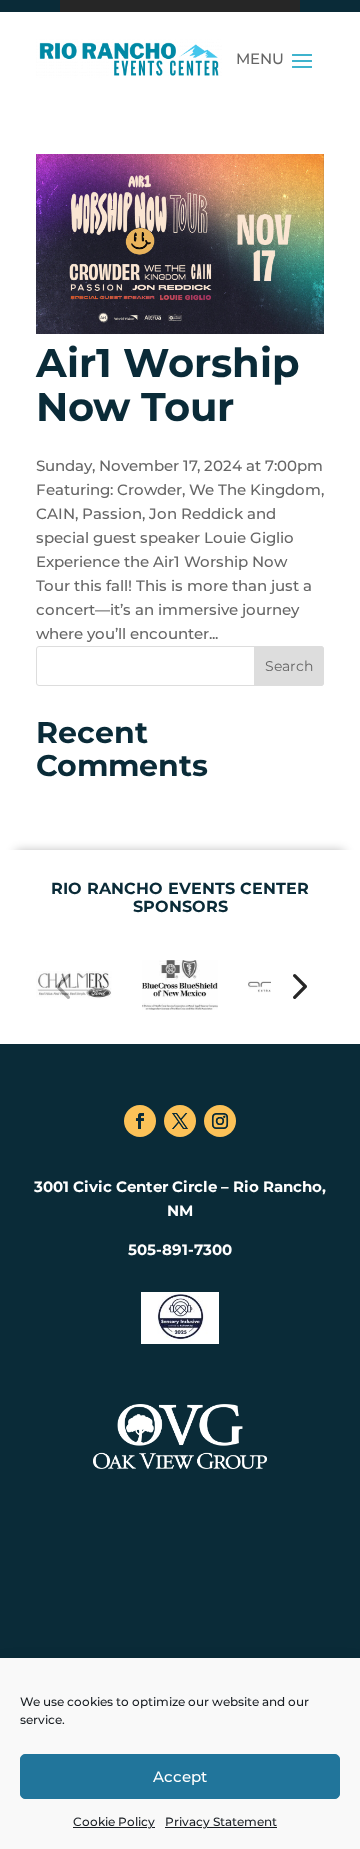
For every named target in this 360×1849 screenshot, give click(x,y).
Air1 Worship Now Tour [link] (168, 384)
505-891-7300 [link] (180, 1249)
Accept (180, 1776)
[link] (129, 58)
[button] (302, 59)
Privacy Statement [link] (221, 1821)
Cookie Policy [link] (114, 1821)
